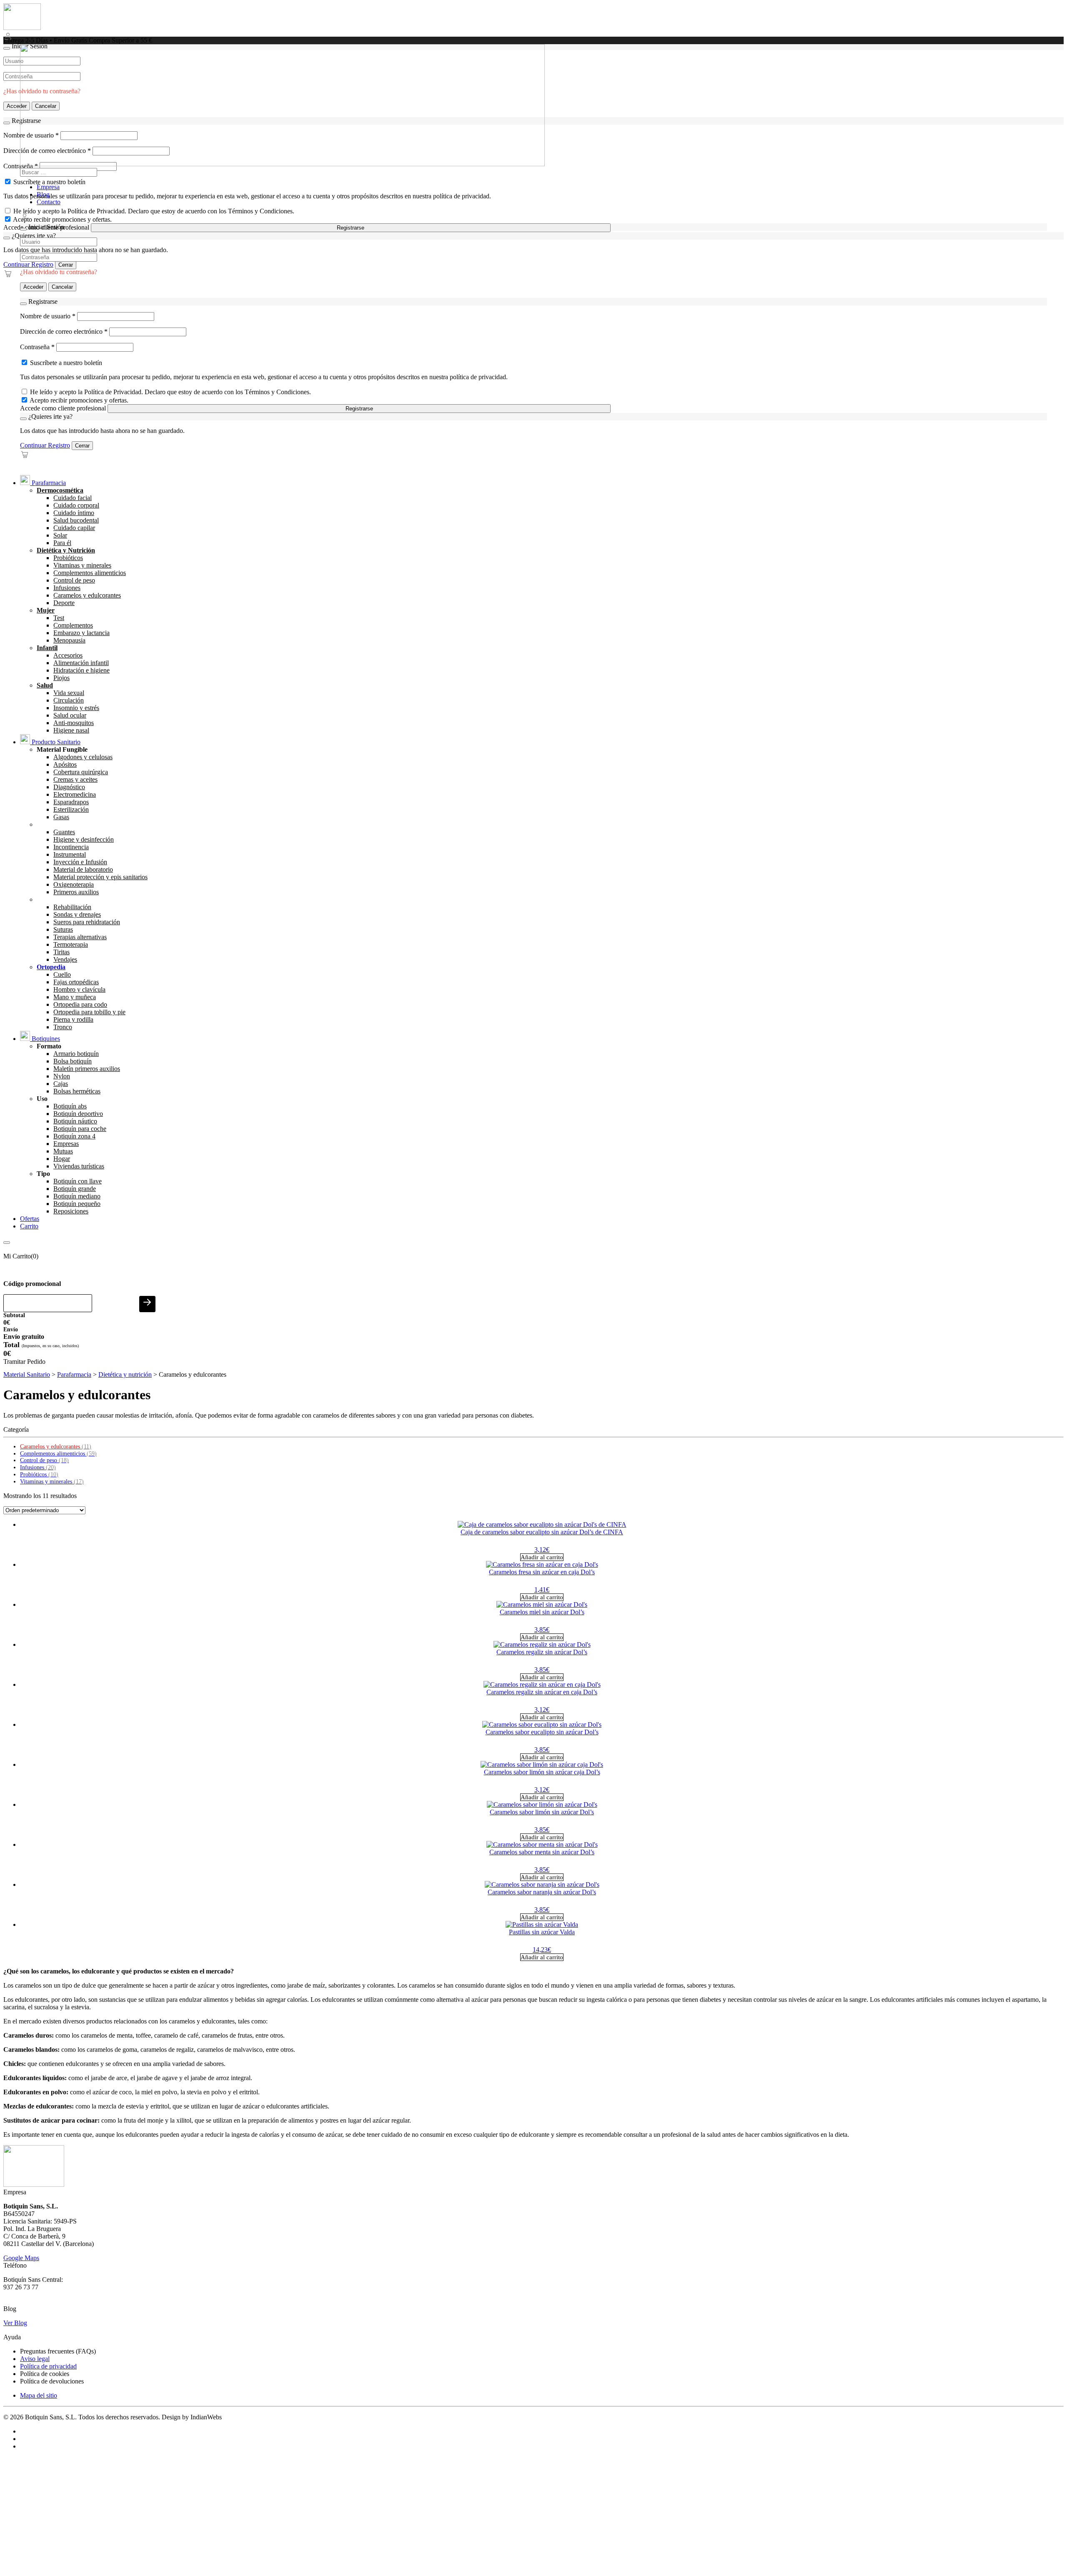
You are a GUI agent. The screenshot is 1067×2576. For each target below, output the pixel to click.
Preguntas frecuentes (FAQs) (58, 2351)
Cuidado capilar (74, 528)
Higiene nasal (71, 730)
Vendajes (65, 959)
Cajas (61, 1084)
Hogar (62, 1159)
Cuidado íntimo (74, 513)
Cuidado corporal (76, 505)
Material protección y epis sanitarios (100, 877)
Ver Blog (15, 2323)
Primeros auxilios (76, 892)
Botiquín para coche (80, 1129)
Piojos (61, 678)
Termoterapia (71, 944)
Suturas (63, 929)
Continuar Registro (28, 264)
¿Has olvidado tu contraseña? (59, 272)
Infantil (47, 648)
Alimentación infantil (81, 663)
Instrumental (70, 854)
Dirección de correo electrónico (64, 331)
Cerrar (66, 265)
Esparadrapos (71, 802)
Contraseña (37, 347)
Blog (43, 194)
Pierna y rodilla (73, 1019)
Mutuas (63, 1151)
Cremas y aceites (75, 779)
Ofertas (30, 1219)
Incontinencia (71, 847)
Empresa (48, 187)
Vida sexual (69, 693)
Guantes (64, 832)
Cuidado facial (73, 498)
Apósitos (65, 764)
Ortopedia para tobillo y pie (89, 1012)
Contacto (49, 202)
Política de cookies (45, 2374)
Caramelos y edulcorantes (87, 595)
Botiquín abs (70, 1106)
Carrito (29, 1226)
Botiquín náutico (75, 1121)
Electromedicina (75, 794)
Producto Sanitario (55, 742)
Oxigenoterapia (74, 884)
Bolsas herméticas (77, 1091)
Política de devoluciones (52, 2381)
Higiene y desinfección (84, 839)
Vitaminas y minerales (82, 565)
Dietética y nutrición (125, 1374)
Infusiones (67, 588)
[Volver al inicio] (22, 28)
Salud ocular (70, 715)
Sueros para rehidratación (87, 922)
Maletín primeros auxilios (87, 1069)
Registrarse (351, 228)
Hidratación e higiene (81, 670)
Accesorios (68, 655)
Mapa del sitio (39, 2395)
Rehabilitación (72, 907)
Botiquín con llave (78, 1181)
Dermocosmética (60, 490)
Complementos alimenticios (90, 573)
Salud (45, 685)
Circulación (69, 700)
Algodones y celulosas (83, 757)
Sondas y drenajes (77, 914)
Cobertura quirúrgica (81, 772)
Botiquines (45, 1039)
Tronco (63, 1027)
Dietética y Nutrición (66, 550)
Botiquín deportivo (78, 1114)
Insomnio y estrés (76, 708)
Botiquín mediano (77, 1196)
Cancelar (62, 287)
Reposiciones (71, 1211)
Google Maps (21, 2258)
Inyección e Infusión (80, 862)
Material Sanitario (27, 1374)
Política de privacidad (48, 2366)
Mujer (46, 610)
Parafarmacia (48, 483)
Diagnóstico (69, 787)
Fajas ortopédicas (76, 982)
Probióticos (68, 558)
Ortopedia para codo (80, 1004)
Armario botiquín (76, 1054)
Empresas (66, 1144)
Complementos (73, 625)
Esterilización (71, 809)
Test (59, 618)
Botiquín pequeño (77, 1204)
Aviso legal (35, 2359)
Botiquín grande (75, 1189)
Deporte (64, 603)
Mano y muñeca (75, 997)
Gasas (61, 817)
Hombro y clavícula (79, 989)
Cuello (62, 974)
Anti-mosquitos (74, 723)
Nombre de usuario (48, 316)
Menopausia (69, 640)
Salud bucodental (76, 520)
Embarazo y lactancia (81, 633)
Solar (60, 535)
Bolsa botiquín (73, 1061)
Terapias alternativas (80, 937)
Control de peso (74, 580)
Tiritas (61, 952)
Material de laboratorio (83, 869)
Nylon (62, 1076)
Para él (62, 543)
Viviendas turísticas (79, 1166)
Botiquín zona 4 (74, 1136)
